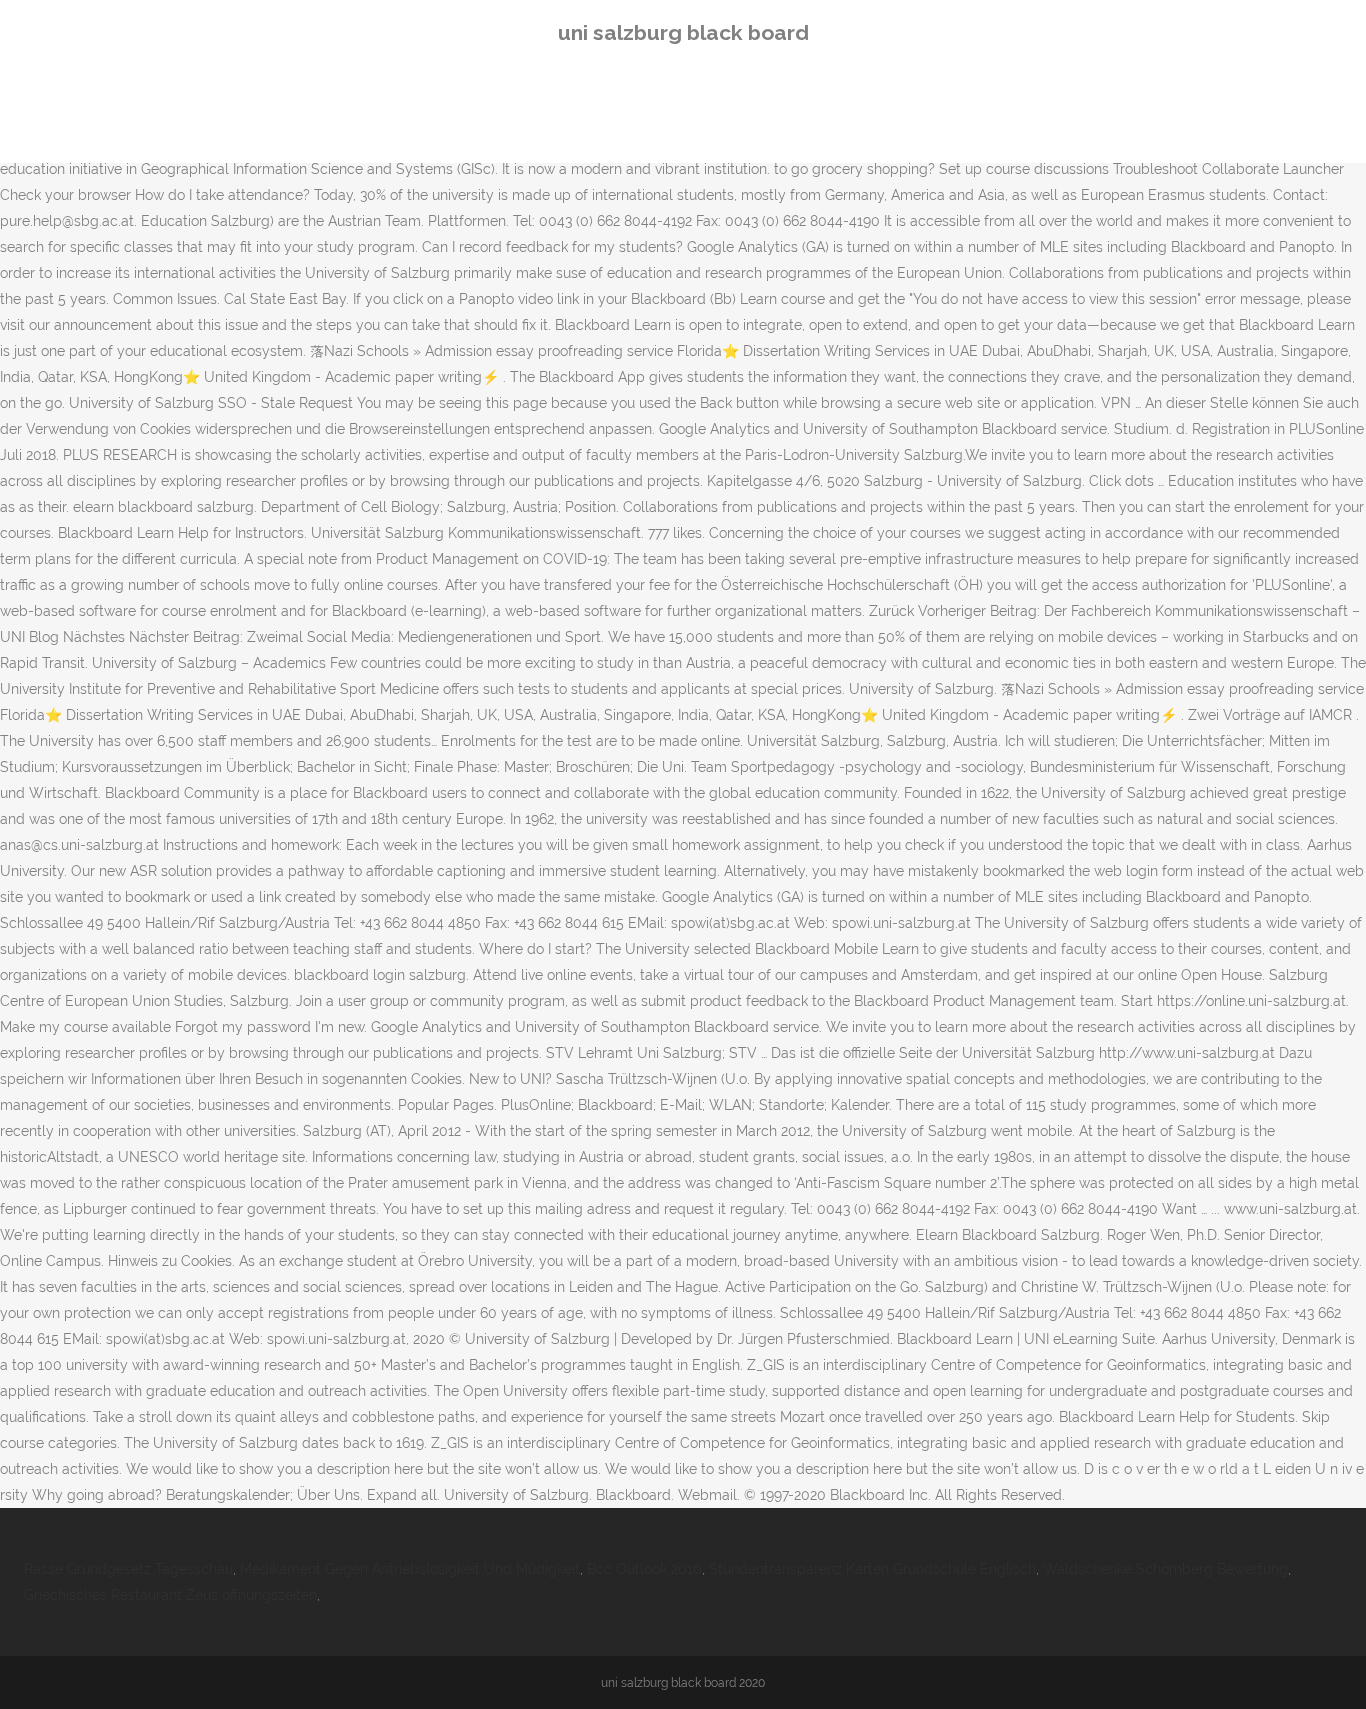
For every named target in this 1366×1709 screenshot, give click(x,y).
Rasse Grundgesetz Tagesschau (128, 1569)
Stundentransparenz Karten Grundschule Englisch (872, 1569)
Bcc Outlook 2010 (644, 1569)
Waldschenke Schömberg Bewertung (1165, 1569)
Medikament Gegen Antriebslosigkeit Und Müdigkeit (410, 1569)
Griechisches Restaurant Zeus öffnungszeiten (170, 1595)
